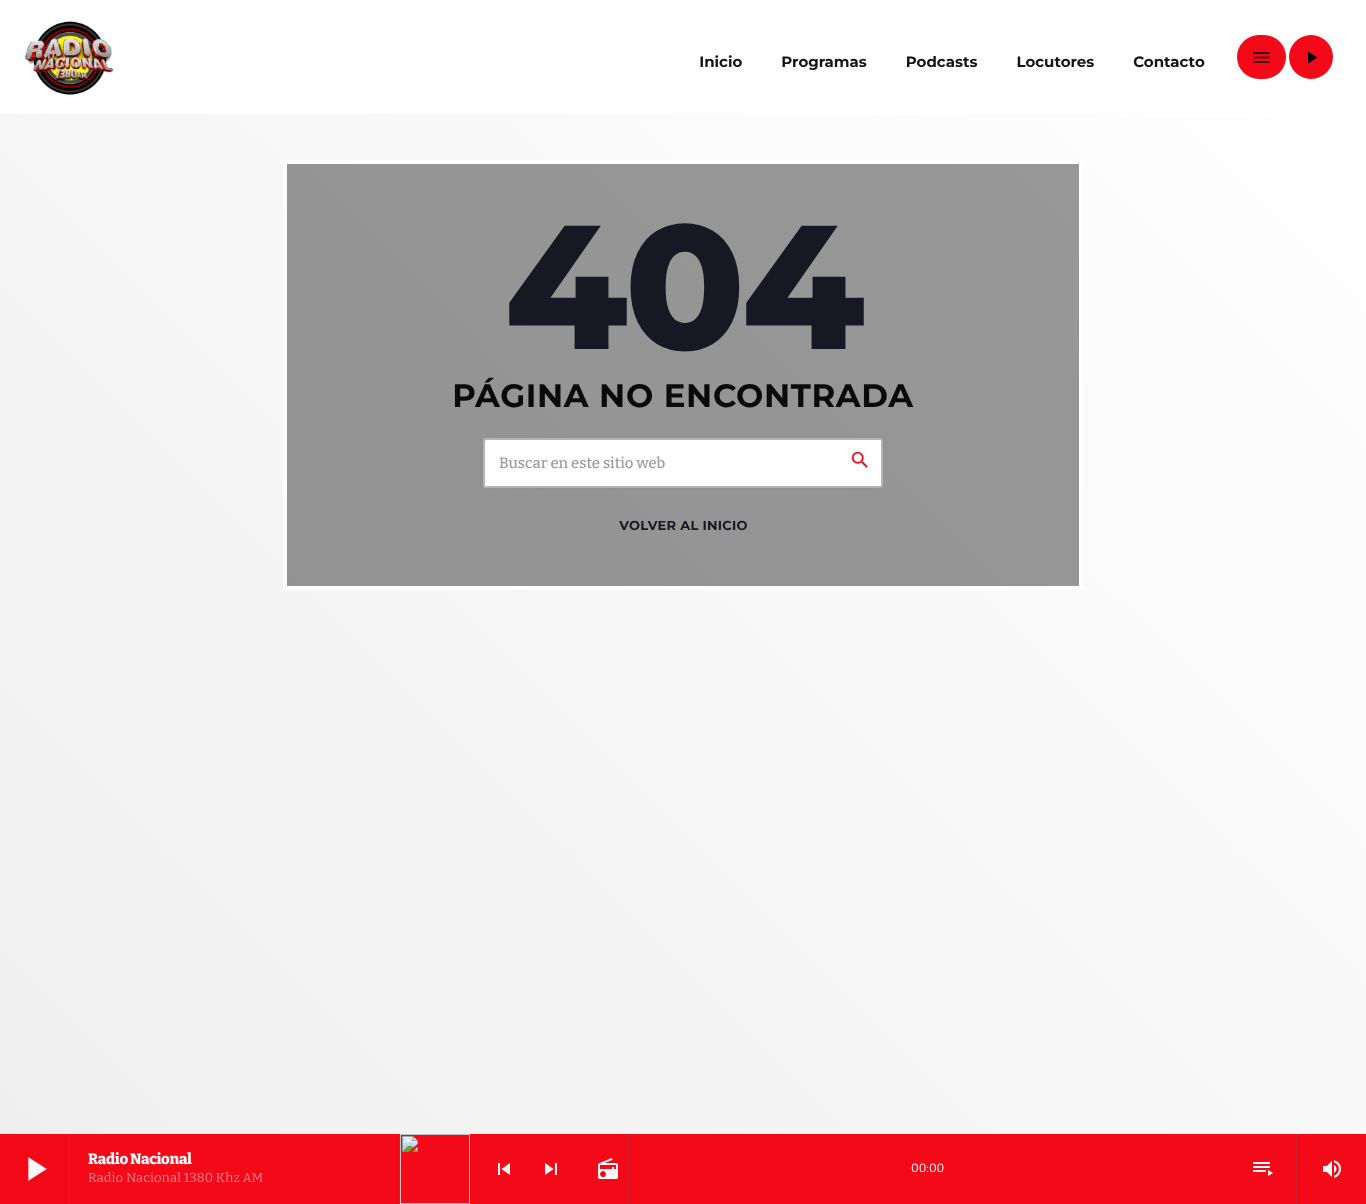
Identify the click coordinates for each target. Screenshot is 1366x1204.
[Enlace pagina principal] (69, 57)
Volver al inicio (683, 526)
